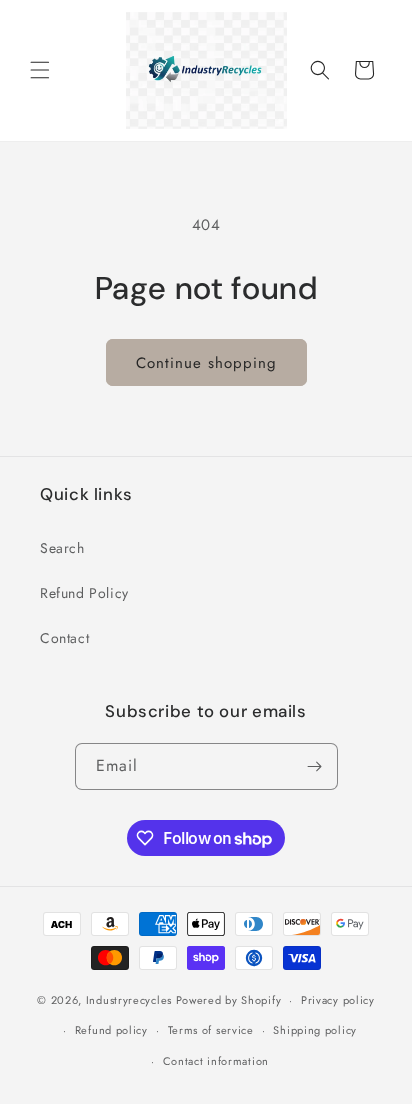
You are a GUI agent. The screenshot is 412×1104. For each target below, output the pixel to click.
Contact (64, 638)
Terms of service (211, 1030)
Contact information (216, 1061)
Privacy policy (338, 1000)
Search (62, 548)
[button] (40, 70)
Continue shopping (206, 363)
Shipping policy (315, 1030)
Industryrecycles (129, 1000)
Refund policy (111, 1030)
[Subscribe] (315, 766)
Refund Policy (84, 593)
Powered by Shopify (229, 1000)
